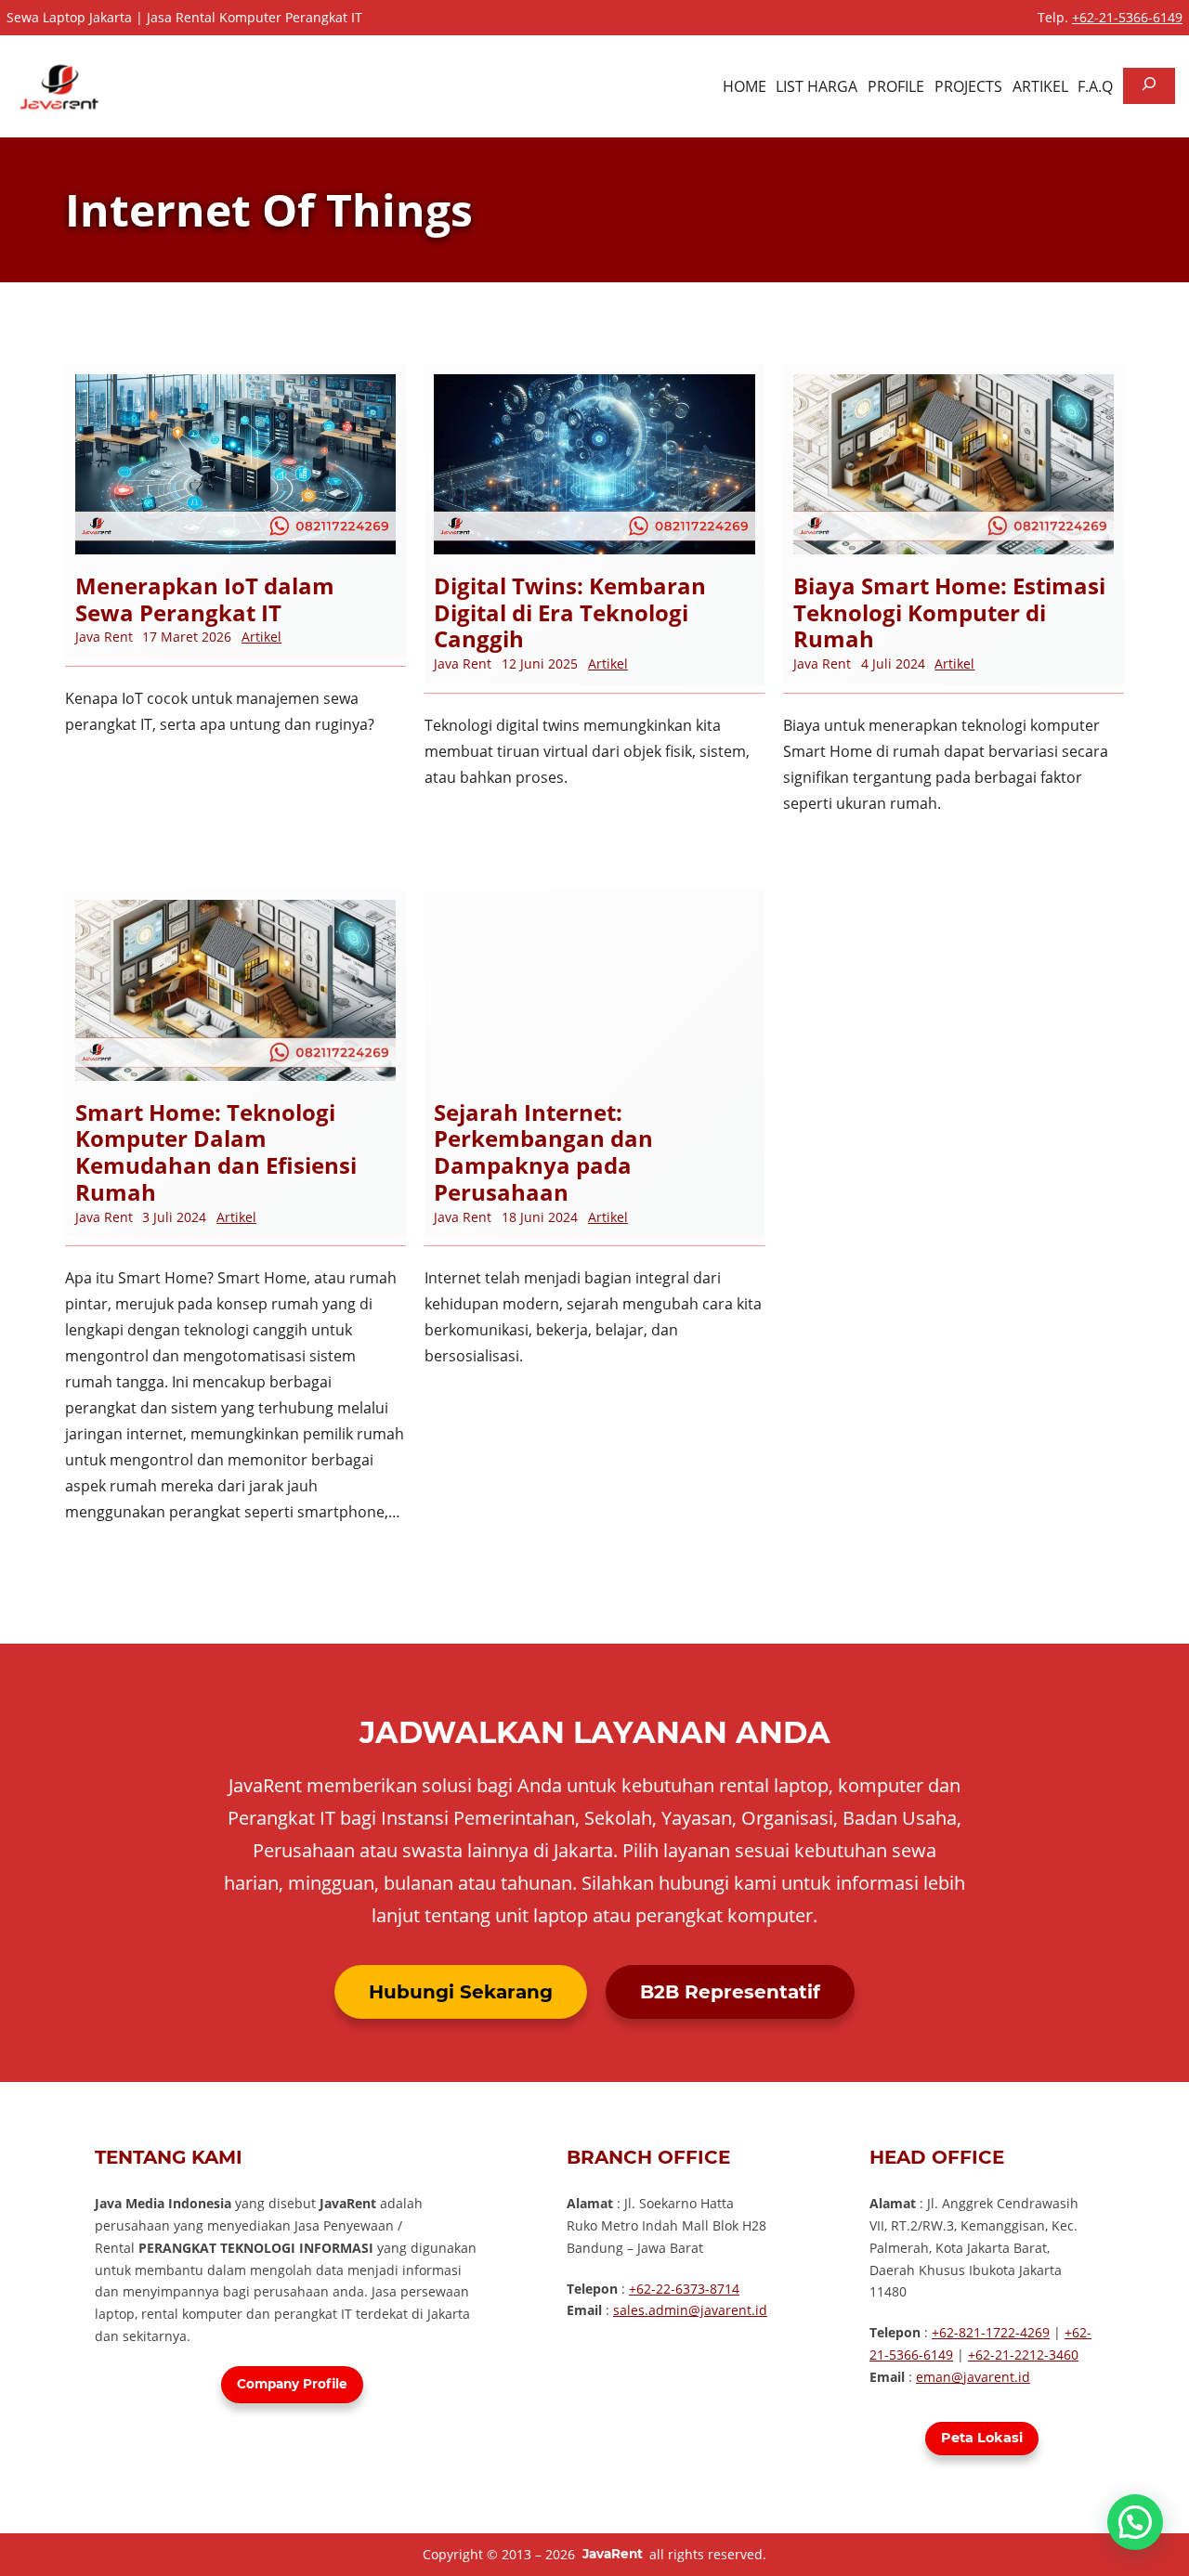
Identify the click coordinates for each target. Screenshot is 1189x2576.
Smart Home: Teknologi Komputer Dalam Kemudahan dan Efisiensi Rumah (216, 1153)
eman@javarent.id (973, 2377)
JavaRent (613, 2554)
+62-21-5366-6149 (1127, 17)
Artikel (261, 637)
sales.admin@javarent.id (690, 2310)
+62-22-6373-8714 (684, 2289)
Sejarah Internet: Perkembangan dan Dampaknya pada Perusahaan (543, 1153)
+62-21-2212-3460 (1023, 2355)
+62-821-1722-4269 (991, 2332)
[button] (1135, 2522)
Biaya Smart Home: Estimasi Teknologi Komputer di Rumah (949, 613)
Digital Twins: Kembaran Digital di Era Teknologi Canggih (570, 613)
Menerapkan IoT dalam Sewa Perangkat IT (205, 600)
